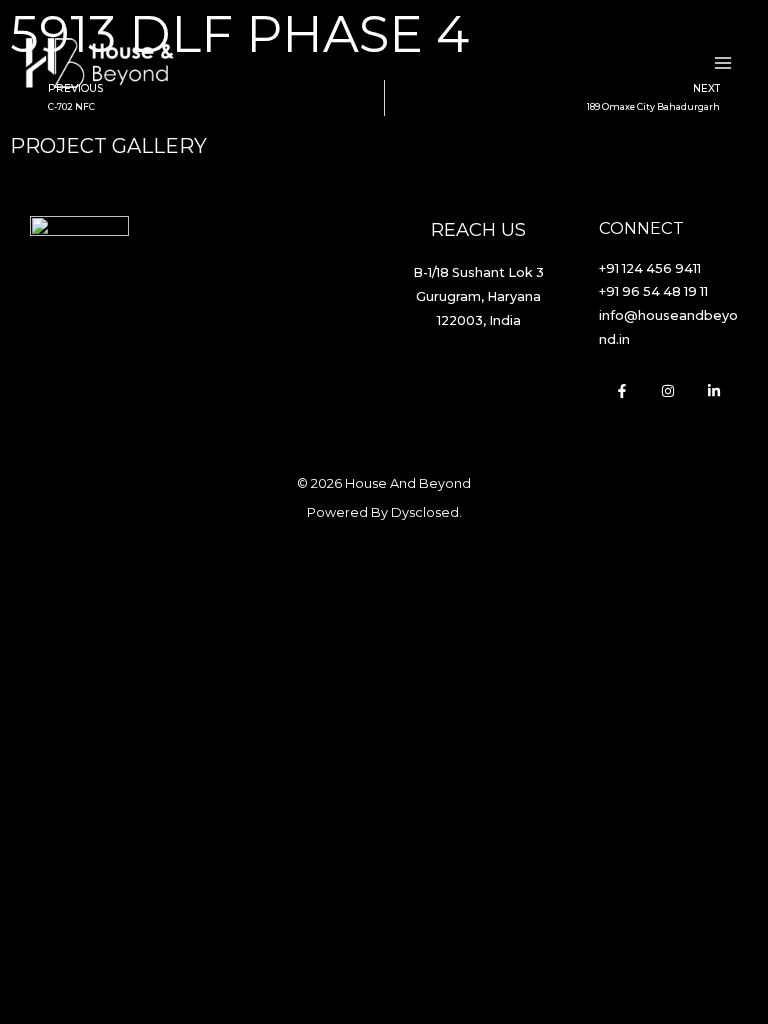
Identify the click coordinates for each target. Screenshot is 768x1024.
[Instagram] (668, 391)
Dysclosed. (426, 512)
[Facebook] (622, 391)
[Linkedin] (714, 391)
